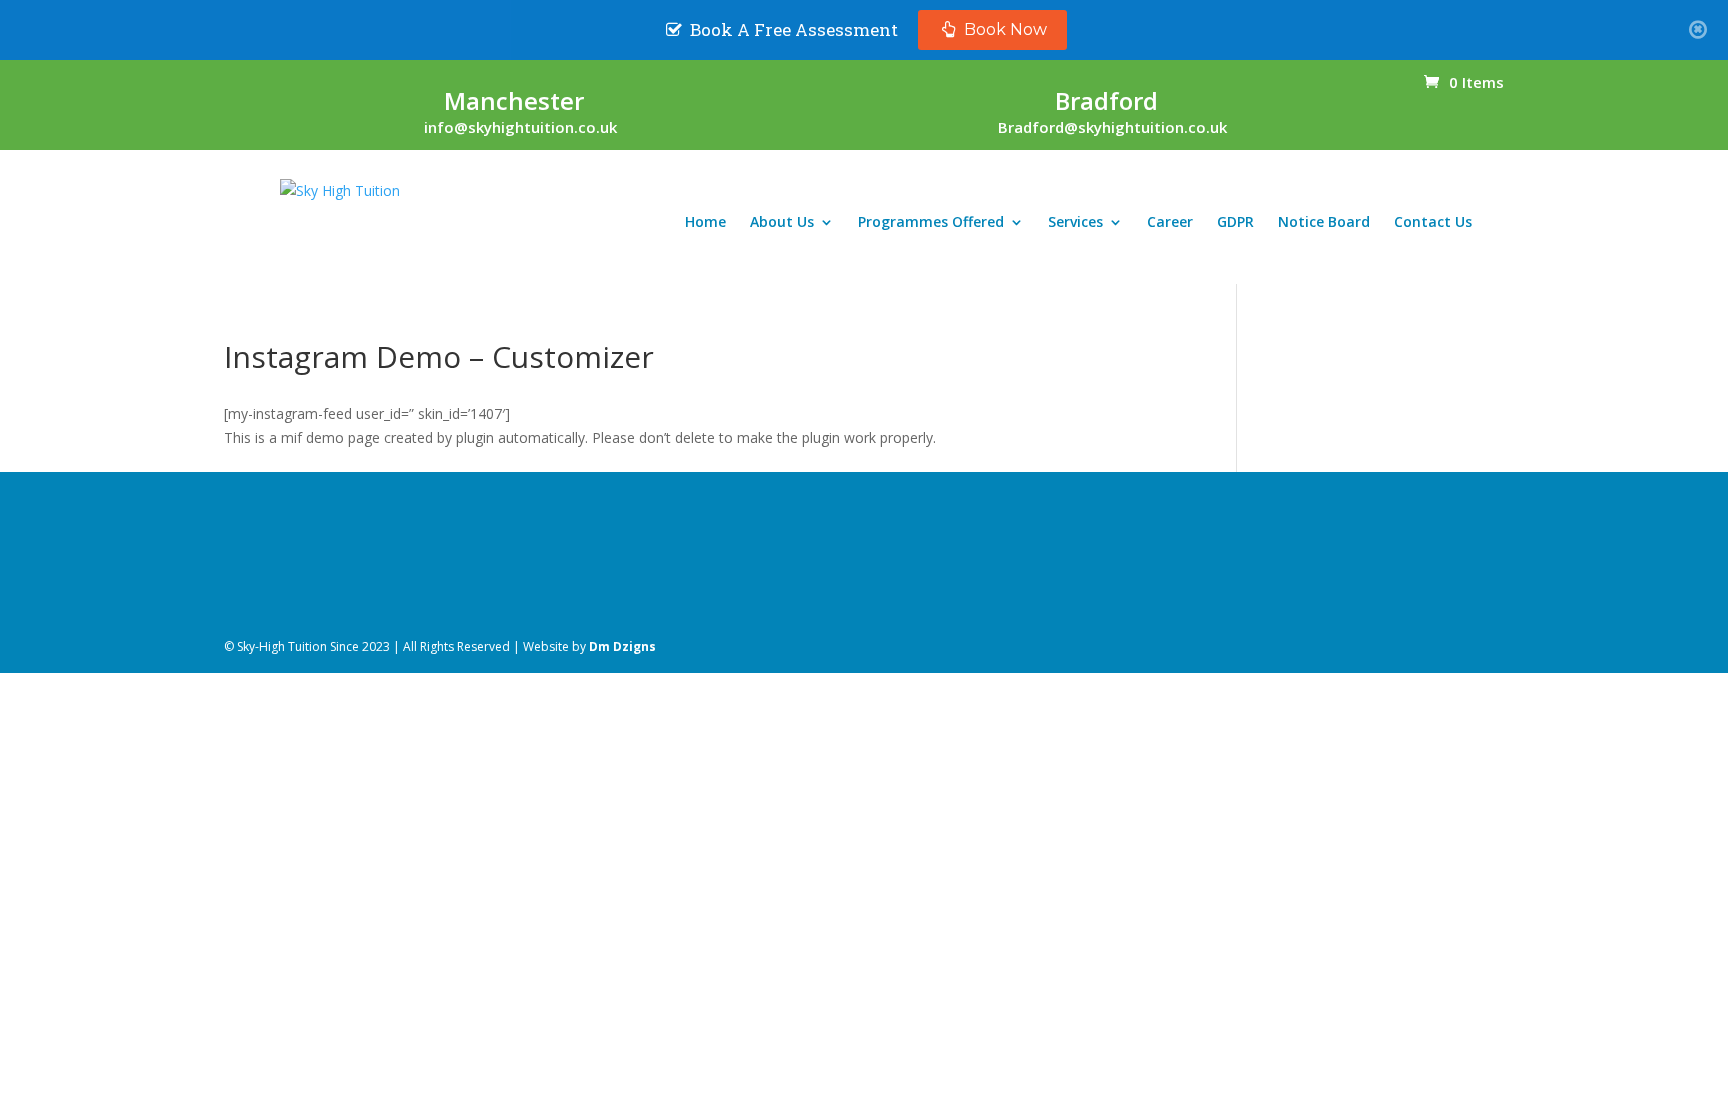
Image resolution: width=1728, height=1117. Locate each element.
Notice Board (1324, 223)
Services (1075, 223)
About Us (782, 223)
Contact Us (1433, 223)
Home (705, 223)
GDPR (1235, 223)
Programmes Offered (931, 223)
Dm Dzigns (622, 646)
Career (1170, 223)
